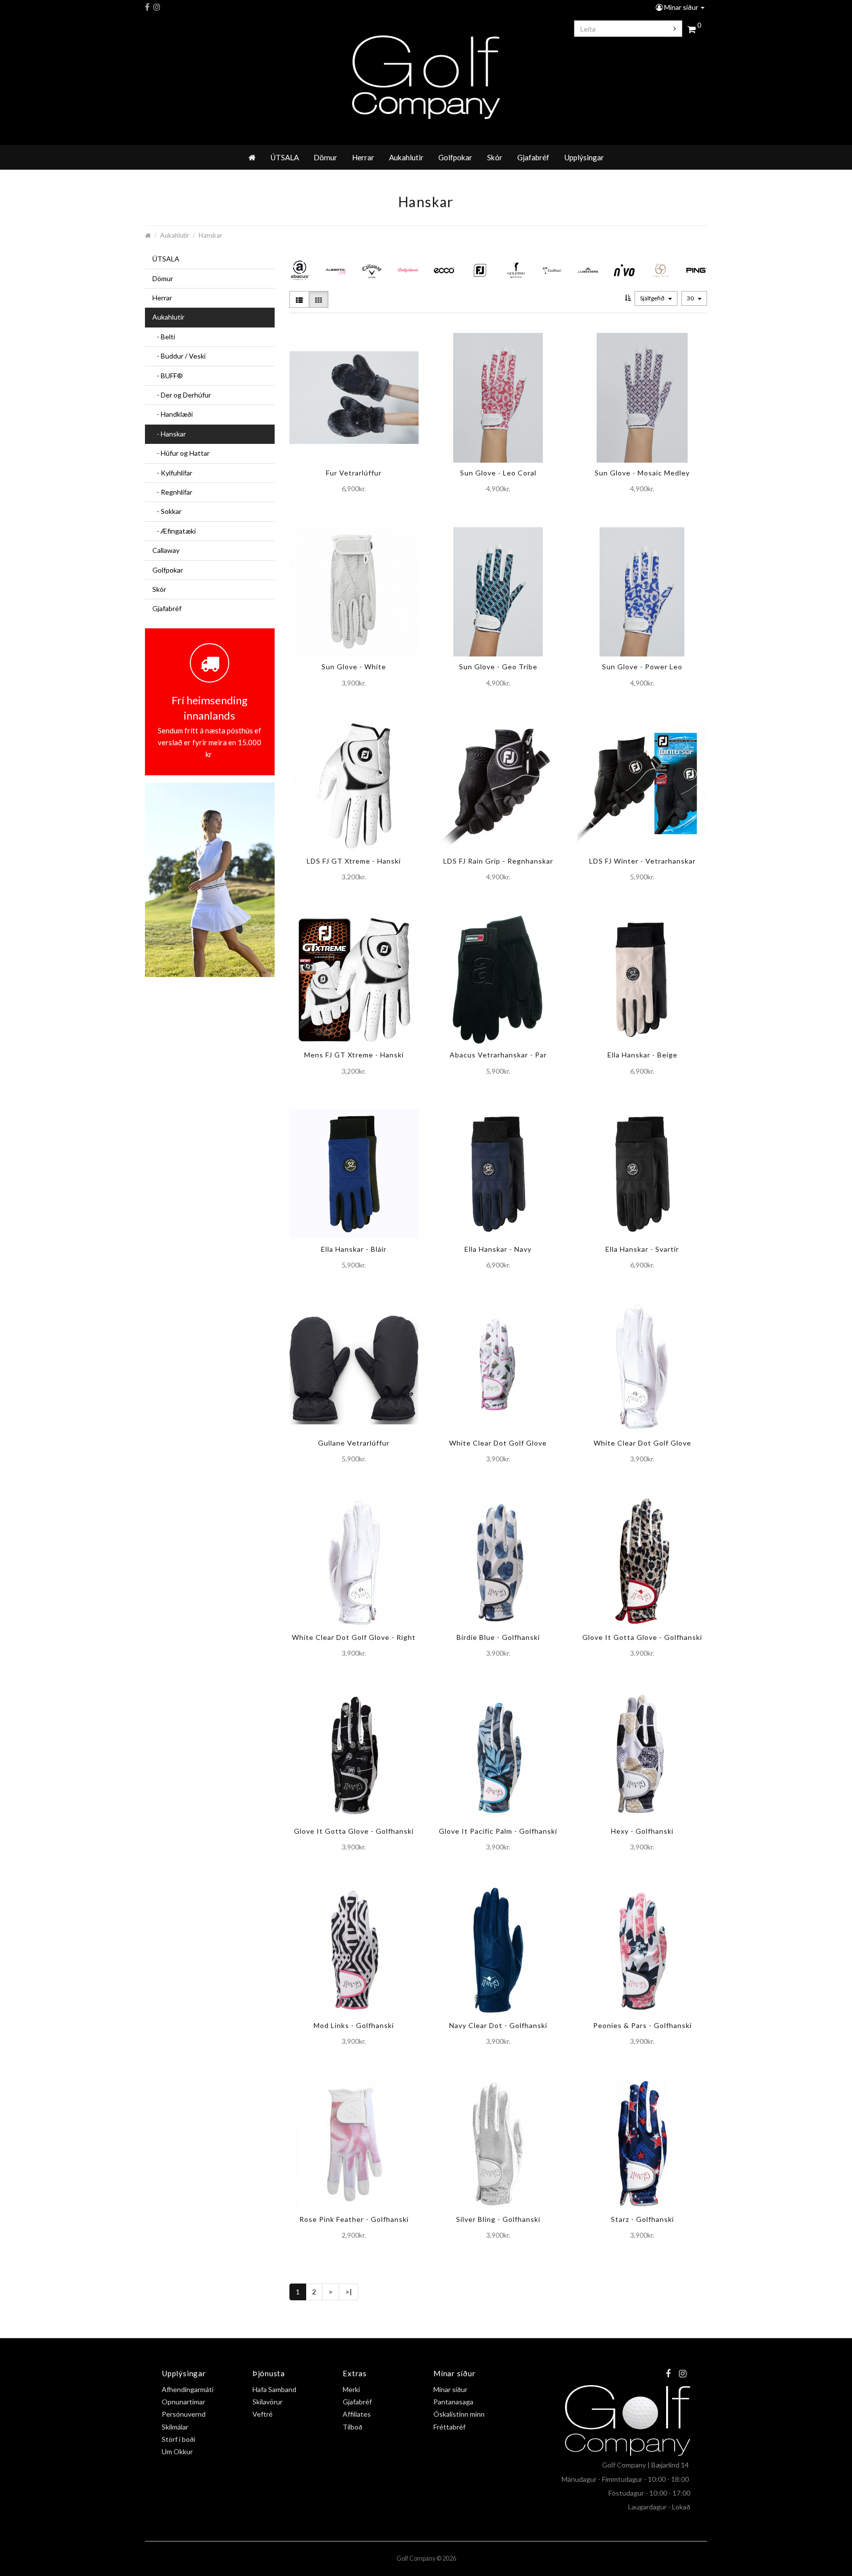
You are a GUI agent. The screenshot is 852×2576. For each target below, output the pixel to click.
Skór (495, 157)
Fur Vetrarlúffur (354, 473)
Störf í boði (178, 2439)
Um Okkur (177, 2451)
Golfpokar (455, 157)
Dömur (325, 157)
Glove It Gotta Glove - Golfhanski (642, 1637)
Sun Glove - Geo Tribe (498, 667)
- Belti (164, 337)
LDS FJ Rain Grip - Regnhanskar (498, 861)
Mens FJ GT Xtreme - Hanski (354, 1055)
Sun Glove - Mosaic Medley (642, 473)
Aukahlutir (406, 157)
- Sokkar (167, 511)
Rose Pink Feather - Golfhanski (354, 2219)
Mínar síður (681, 7)
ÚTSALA (284, 157)
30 (691, 298)
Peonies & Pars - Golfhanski (642, 2025)
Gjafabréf (533, 157)
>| (349, 2292)
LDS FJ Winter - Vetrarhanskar (642, 861)
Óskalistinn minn (459, 2414)
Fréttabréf (449, 2427)
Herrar (363, 157)
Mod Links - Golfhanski (354, 2025)
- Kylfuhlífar (172, 473)
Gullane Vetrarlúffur (354, 1443)
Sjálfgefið (653, 298)
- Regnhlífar (172, 492)
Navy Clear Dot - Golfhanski (498, 2025)
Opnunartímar (183, 2402)
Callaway (166, 550)
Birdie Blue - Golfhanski (498, 1637)
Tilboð (353, 2427)
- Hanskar (169, 434)
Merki (351, 2389)
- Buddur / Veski (179, 356)
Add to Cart (346, 509)
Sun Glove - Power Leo (642, 667)
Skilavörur (267, 2402)
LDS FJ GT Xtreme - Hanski (354, 861)
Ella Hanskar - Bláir (354, 1249)
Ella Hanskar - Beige (642, 1055)
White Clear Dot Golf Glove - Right (354, 1637)
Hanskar (211, 236)
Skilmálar (175, 2427)
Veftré (263, 2414)
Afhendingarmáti (188, 2389)
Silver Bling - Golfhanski (498, 2219)
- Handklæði (173, 414)
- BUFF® (168, 376)
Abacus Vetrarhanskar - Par (498, 1055)
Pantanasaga (453, 2402)
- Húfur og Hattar (181, 453)
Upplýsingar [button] (584, 157)
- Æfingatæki (174, 531)
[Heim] (252, 157)
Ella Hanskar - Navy (498, 1249)
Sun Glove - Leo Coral (498, 473)
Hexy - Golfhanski (642, 1831)
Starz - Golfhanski (642, 2219)
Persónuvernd (184, 2414)
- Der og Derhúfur (182, 395)
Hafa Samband (274, 2389)
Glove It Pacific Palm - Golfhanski (498, 1831)
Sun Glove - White (354, 667)
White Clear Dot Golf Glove (498, 1443)
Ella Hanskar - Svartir (642, 1249)
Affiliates (357, 2414)
